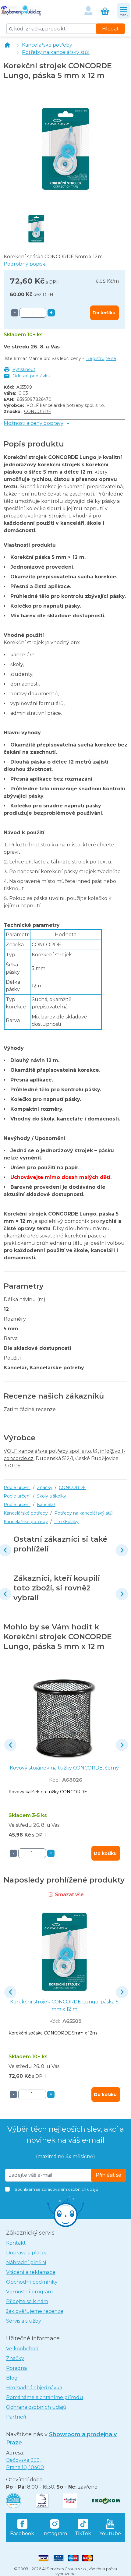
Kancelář (46, 1505)
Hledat (110, 29)
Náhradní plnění (26, 2262)
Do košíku (104, 313)
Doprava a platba (27, 2253)
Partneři (16, 2417)
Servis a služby (24, 2321)
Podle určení (17, 1487)
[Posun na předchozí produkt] (10, 1745)
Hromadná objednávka (34, 2388)
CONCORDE (38, 411)
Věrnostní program (29, 2292)
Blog (12, 2378)
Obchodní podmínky (32, 2282)
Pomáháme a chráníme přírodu (45, 2397)
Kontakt (16, 2243)
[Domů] (7, 45)
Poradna (16, 2368)
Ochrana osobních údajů (36, 2407)
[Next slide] (122, 1550)
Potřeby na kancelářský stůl (56, 52)
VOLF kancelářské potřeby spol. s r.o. (48, 1451)
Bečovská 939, (25, 2464)
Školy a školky (51, 1496)
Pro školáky (66, 1522)
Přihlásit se (108, 2175)
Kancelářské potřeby (47, 45)
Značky (45, 1487)
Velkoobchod (22, 2349)
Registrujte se (101, 358)
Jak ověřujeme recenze (35, 2311)
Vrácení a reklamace (31, 2272)
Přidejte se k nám (27, 2301)
